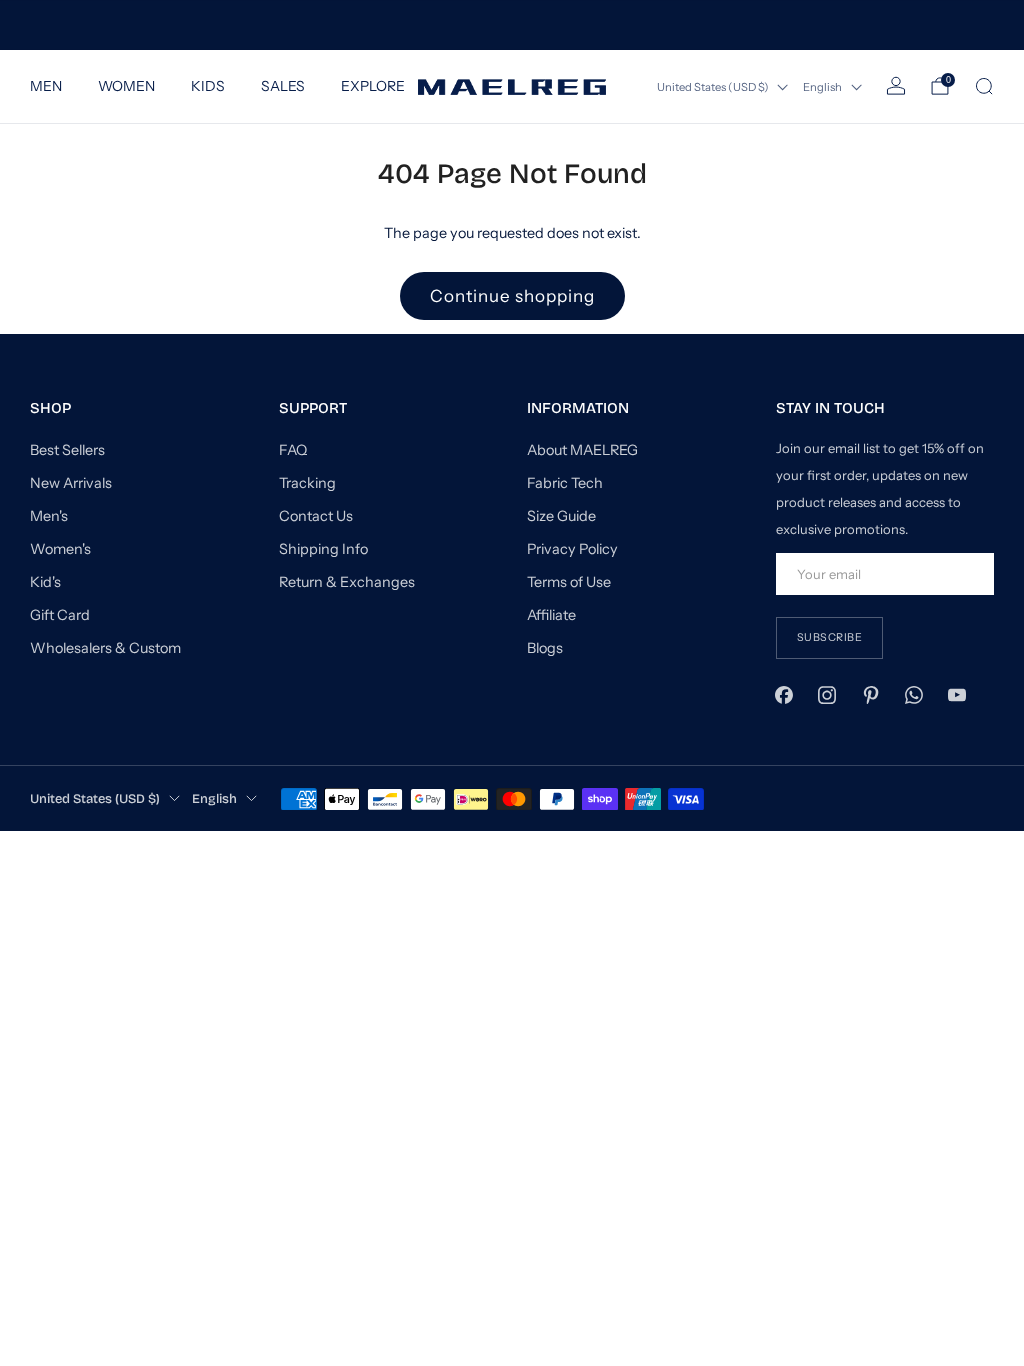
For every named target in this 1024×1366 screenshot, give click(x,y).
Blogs (545, 648)
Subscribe (830, 637)
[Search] (984, 86)
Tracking (307, 483)
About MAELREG (582, 450)
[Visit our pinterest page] (870, 695)
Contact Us (316, 516)
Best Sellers (67, 450)
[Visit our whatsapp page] (913, 695)
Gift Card (60, 615)
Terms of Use (569, 582)
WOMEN (126, 86)
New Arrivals (71, 483)
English (822, 87)
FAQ (293, 450)
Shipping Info (323, 549)
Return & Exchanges (347, 582)
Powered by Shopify (789, 840)
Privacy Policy (572, 549)
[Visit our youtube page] (956, 695)
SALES (283, 86)
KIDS (208, 86)
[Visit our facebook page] (784, 695)
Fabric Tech (565, 483)
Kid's (45, 582)
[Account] (896, 86)
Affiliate (551, 615)
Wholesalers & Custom (105, 648)
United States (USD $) (713, 87)
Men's (49, 516)
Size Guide (561, 516)
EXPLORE (373, 86)
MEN (46, 86)
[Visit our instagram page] (827, 695)
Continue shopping (512, 296)
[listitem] (512, 25)
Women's (60, 549)
